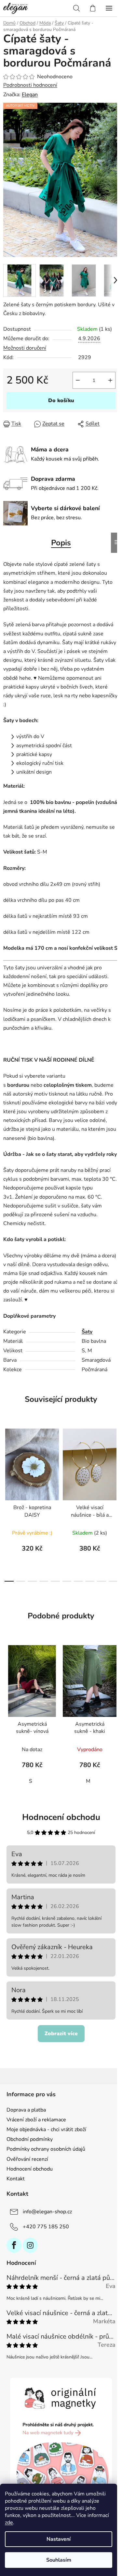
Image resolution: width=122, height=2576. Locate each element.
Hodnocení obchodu (61, 1817)
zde (9, 2523)
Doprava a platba (26, 2110)
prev (7, 1461)
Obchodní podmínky (30, 2139)
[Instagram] (30, 2245)
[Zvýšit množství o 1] (110, 380)
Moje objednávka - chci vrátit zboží (46, 2129)
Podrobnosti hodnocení (30, 85)
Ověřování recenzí (27, 2159)
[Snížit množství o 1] (78, 380)
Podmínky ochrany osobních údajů (46, 2149)
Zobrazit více (61, 2034)
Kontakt (16, 2179)
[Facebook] (14, 2245)
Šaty (87, 1332)
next (115, 1461)
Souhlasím (59, 2560)
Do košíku (61, 401)
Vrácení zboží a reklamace (36, 2120)
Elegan (30, 95)
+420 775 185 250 (46, 2227)
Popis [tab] (61, 543)
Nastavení (59, 2539)
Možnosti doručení (25, 348)
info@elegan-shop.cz (47, 2212)
